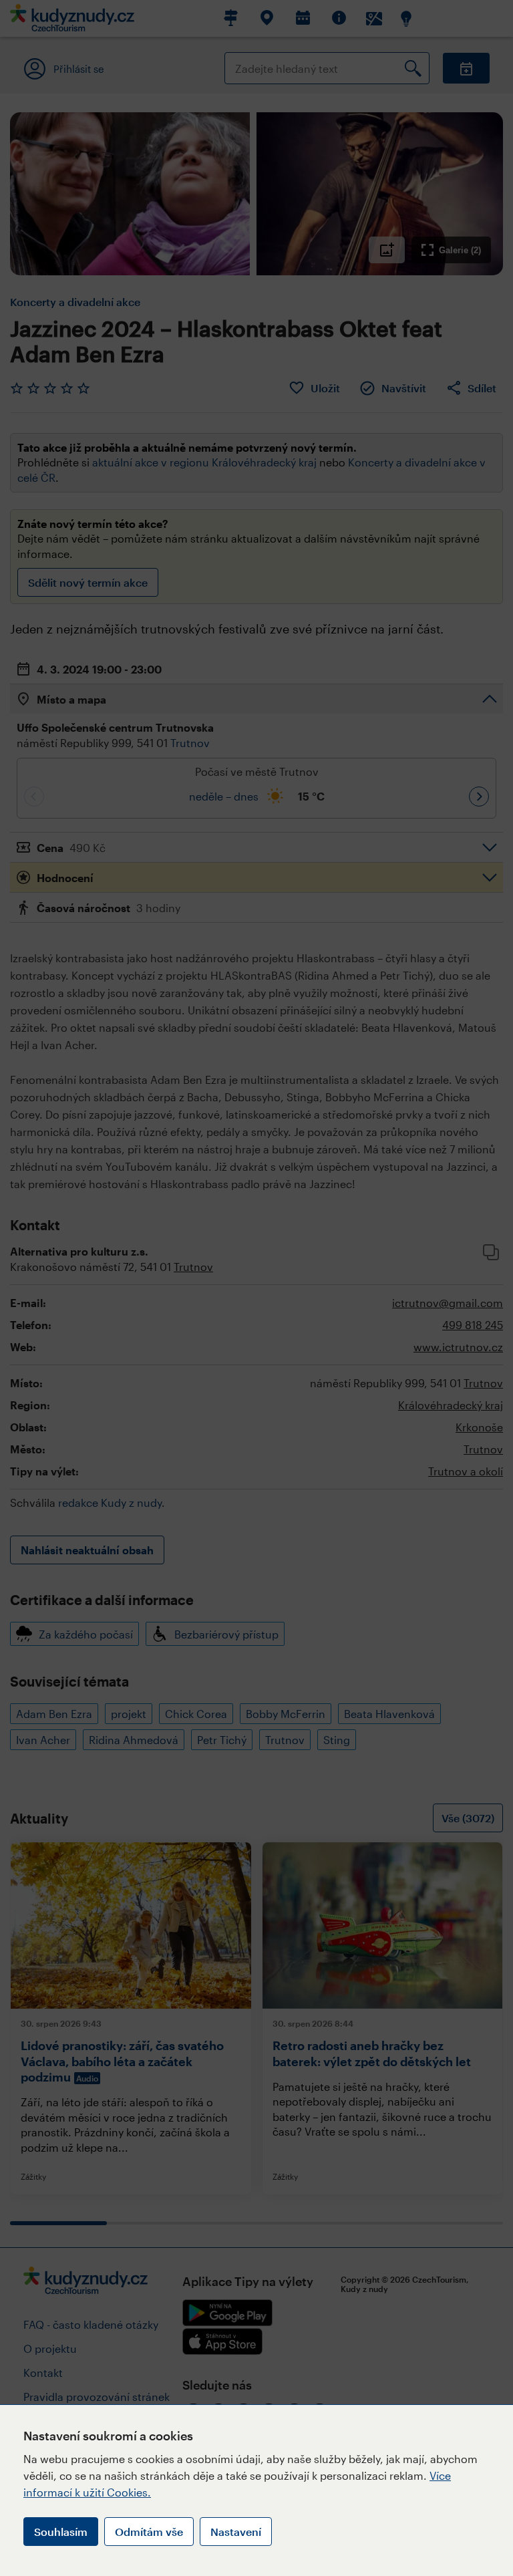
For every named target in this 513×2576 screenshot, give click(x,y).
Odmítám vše (149, 2532)
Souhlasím (61, 2532)
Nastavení (236, 2532)
